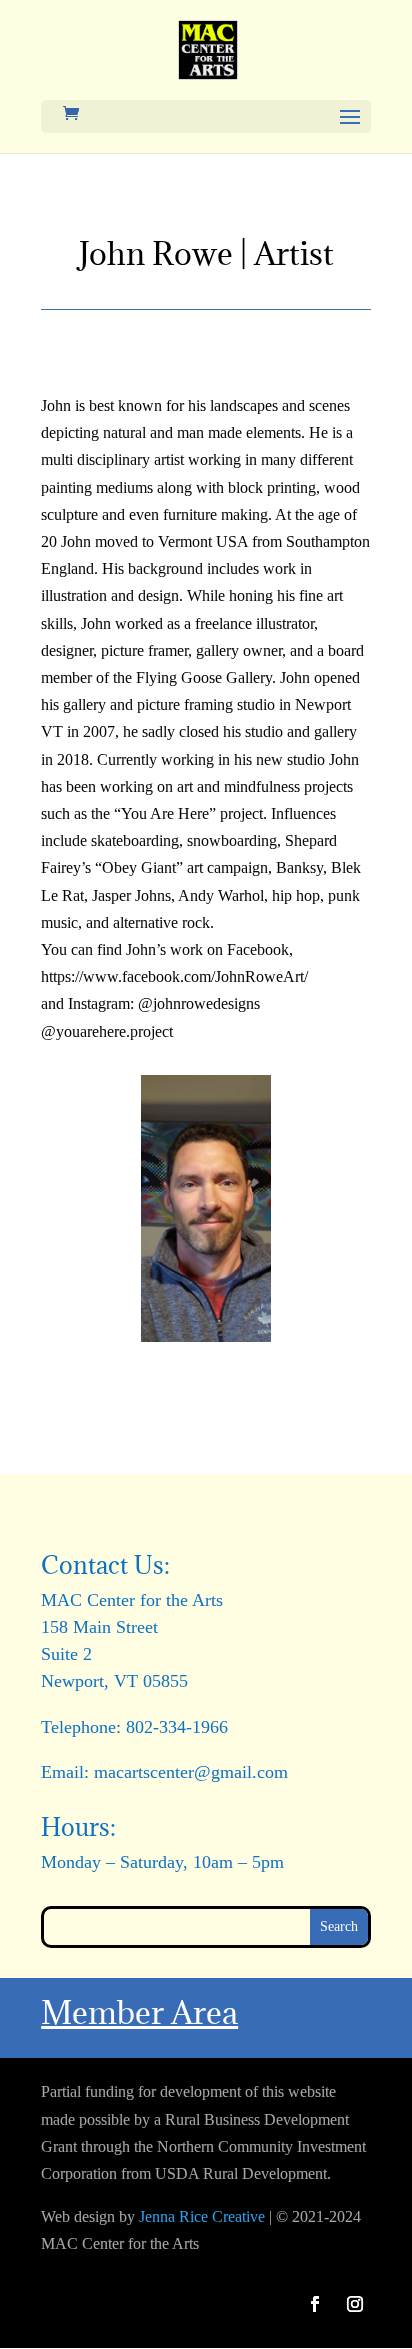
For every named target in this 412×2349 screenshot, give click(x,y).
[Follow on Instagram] (355, 2304)
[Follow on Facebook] (315, 2304)
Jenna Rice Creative (202, 2216)
